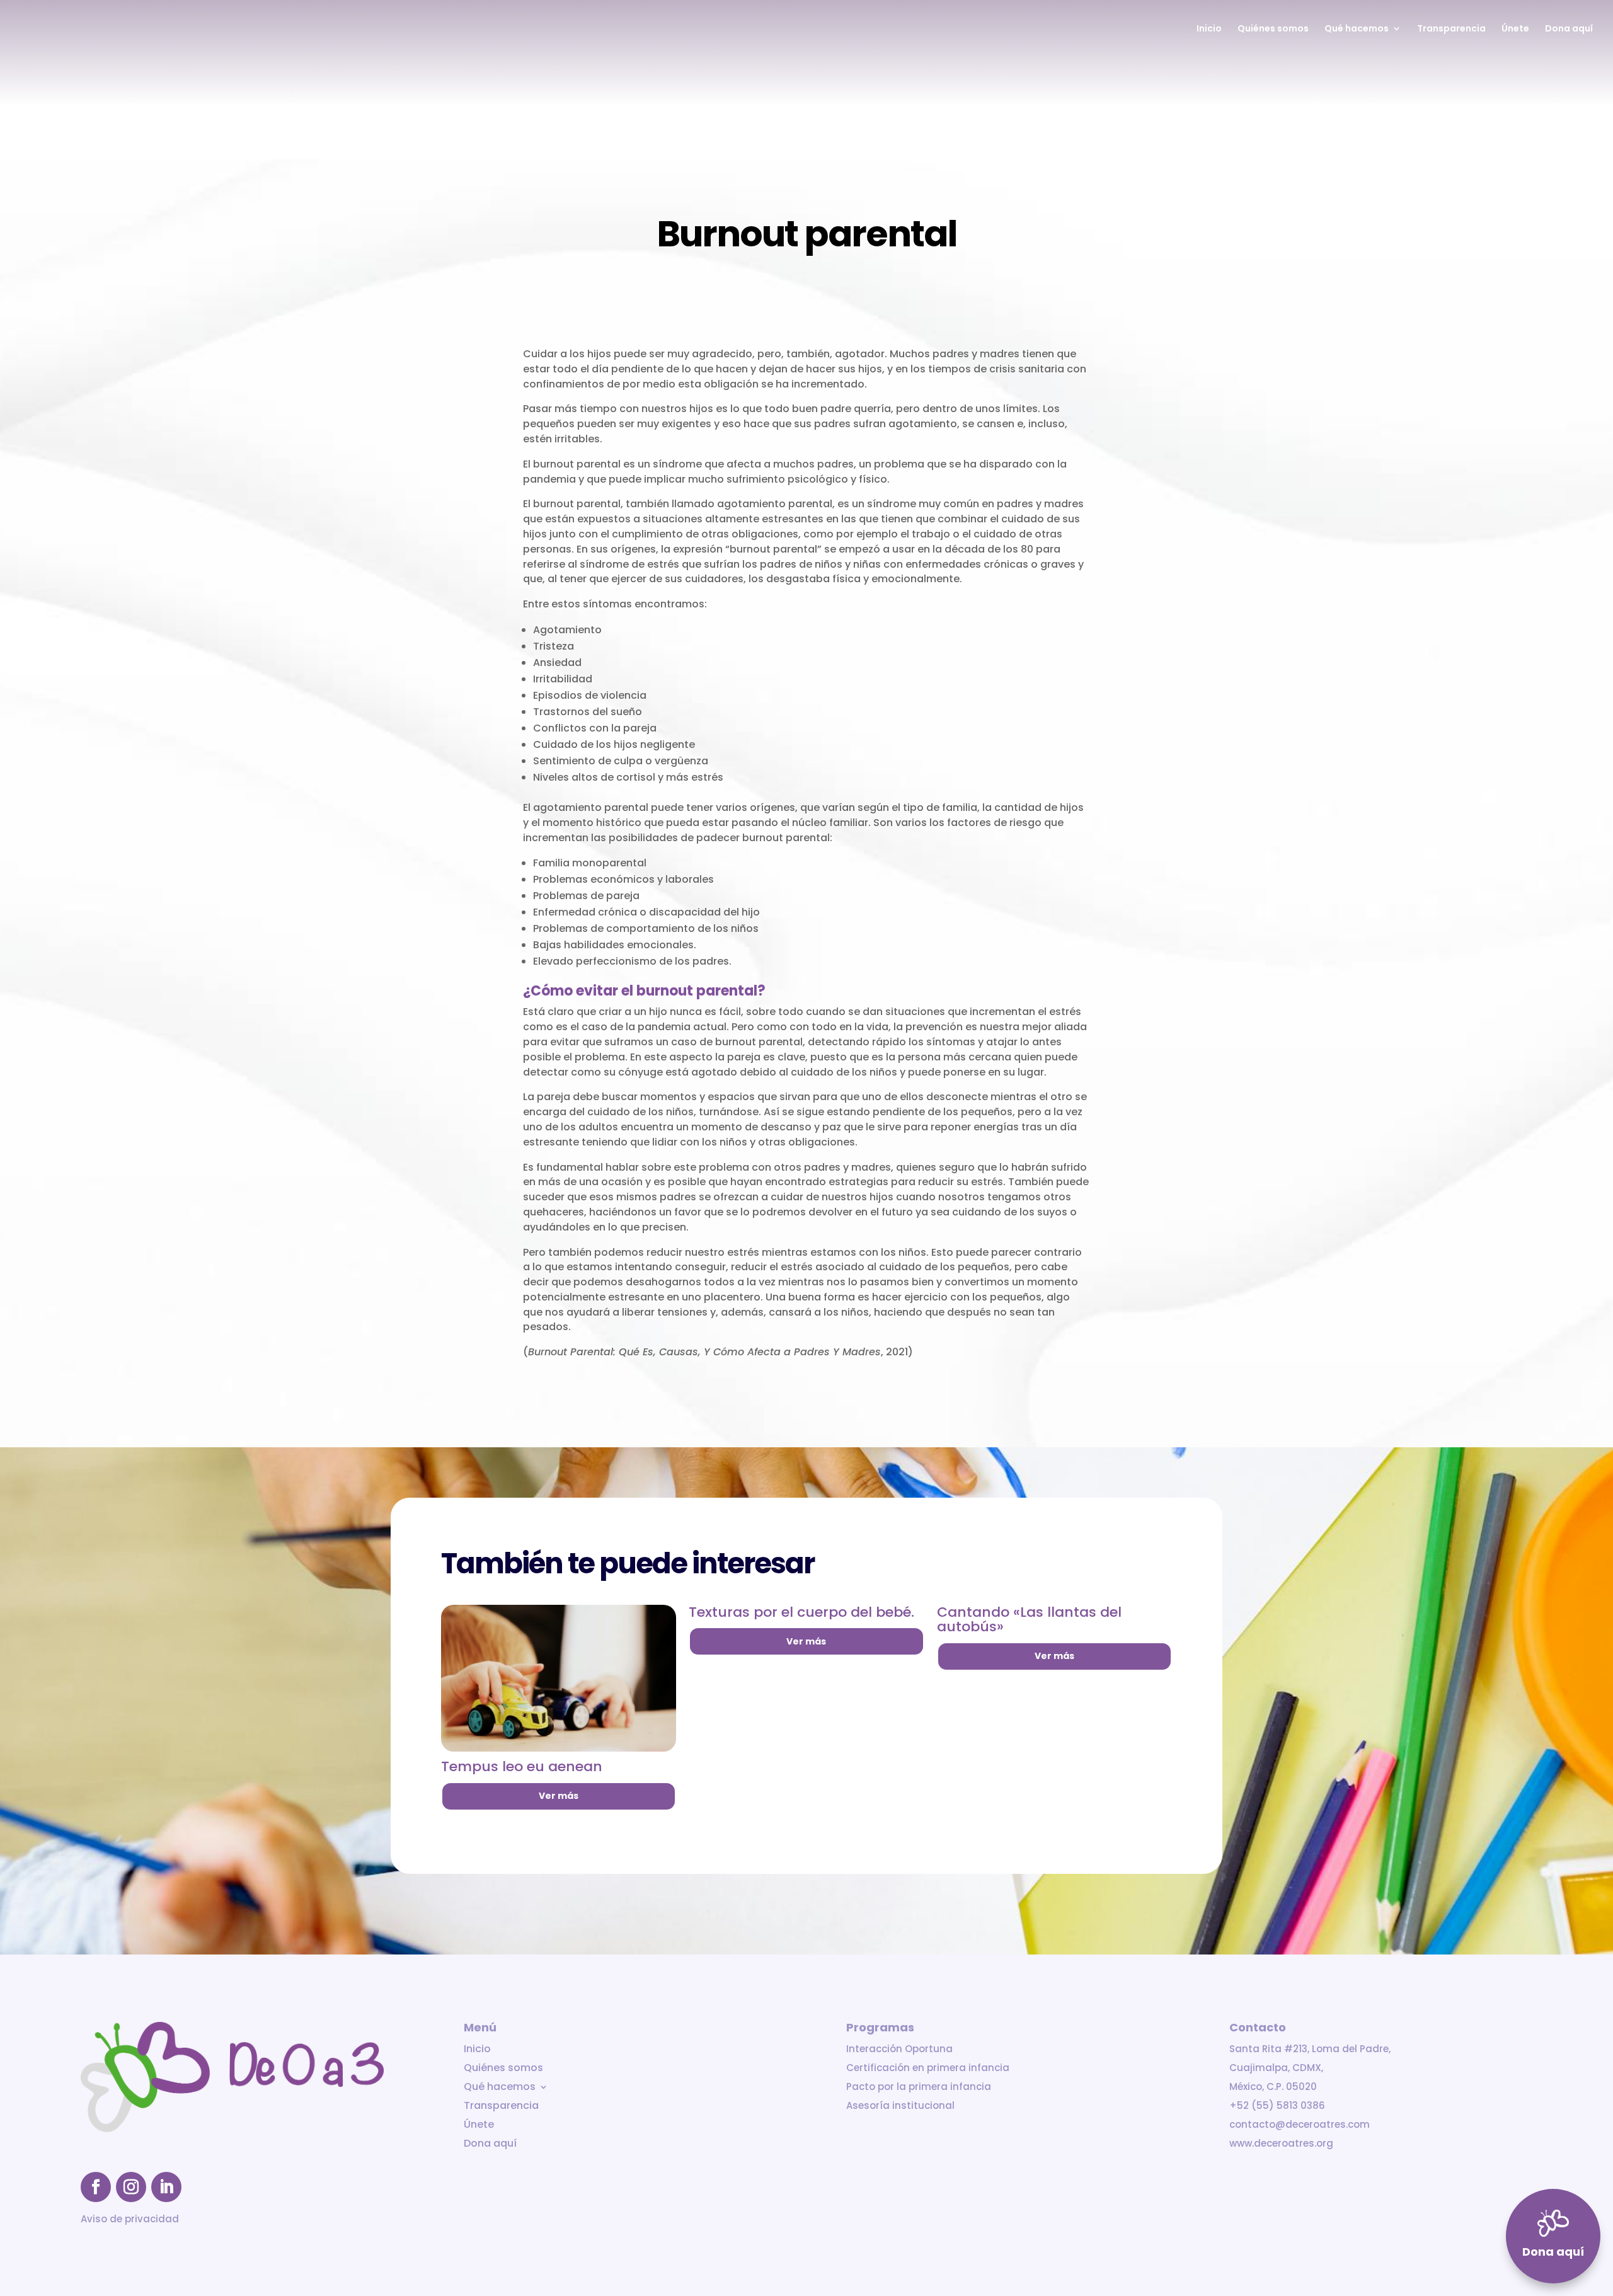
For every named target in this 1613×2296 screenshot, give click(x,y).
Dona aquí (1569, 29)
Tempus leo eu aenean (522, 1766)
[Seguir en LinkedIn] (166, 2187)
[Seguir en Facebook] (96, 2187)
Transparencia (1451, 29)
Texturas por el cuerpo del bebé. (801, 1612)
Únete (1515, 29)
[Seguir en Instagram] (131, 2187)
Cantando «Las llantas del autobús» (1029, 1620)
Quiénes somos (1273, 29)
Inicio (1209, 29)
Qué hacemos (1357, 29)
